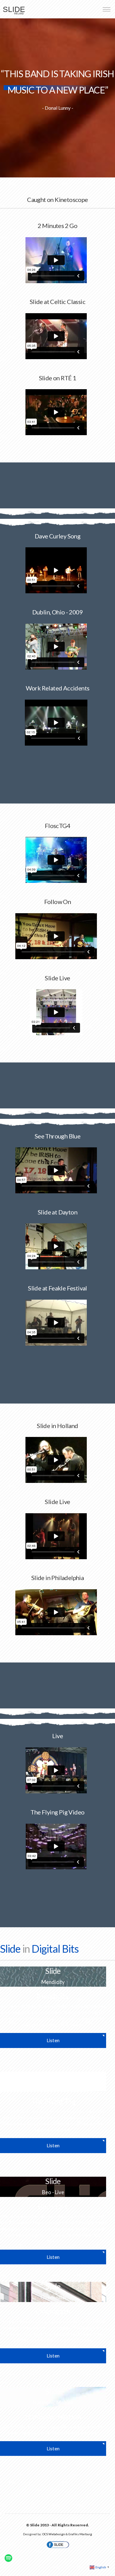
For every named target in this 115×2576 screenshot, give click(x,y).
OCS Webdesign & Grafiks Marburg (67, 2534)
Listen (53, 2040)
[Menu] (107, 9)
